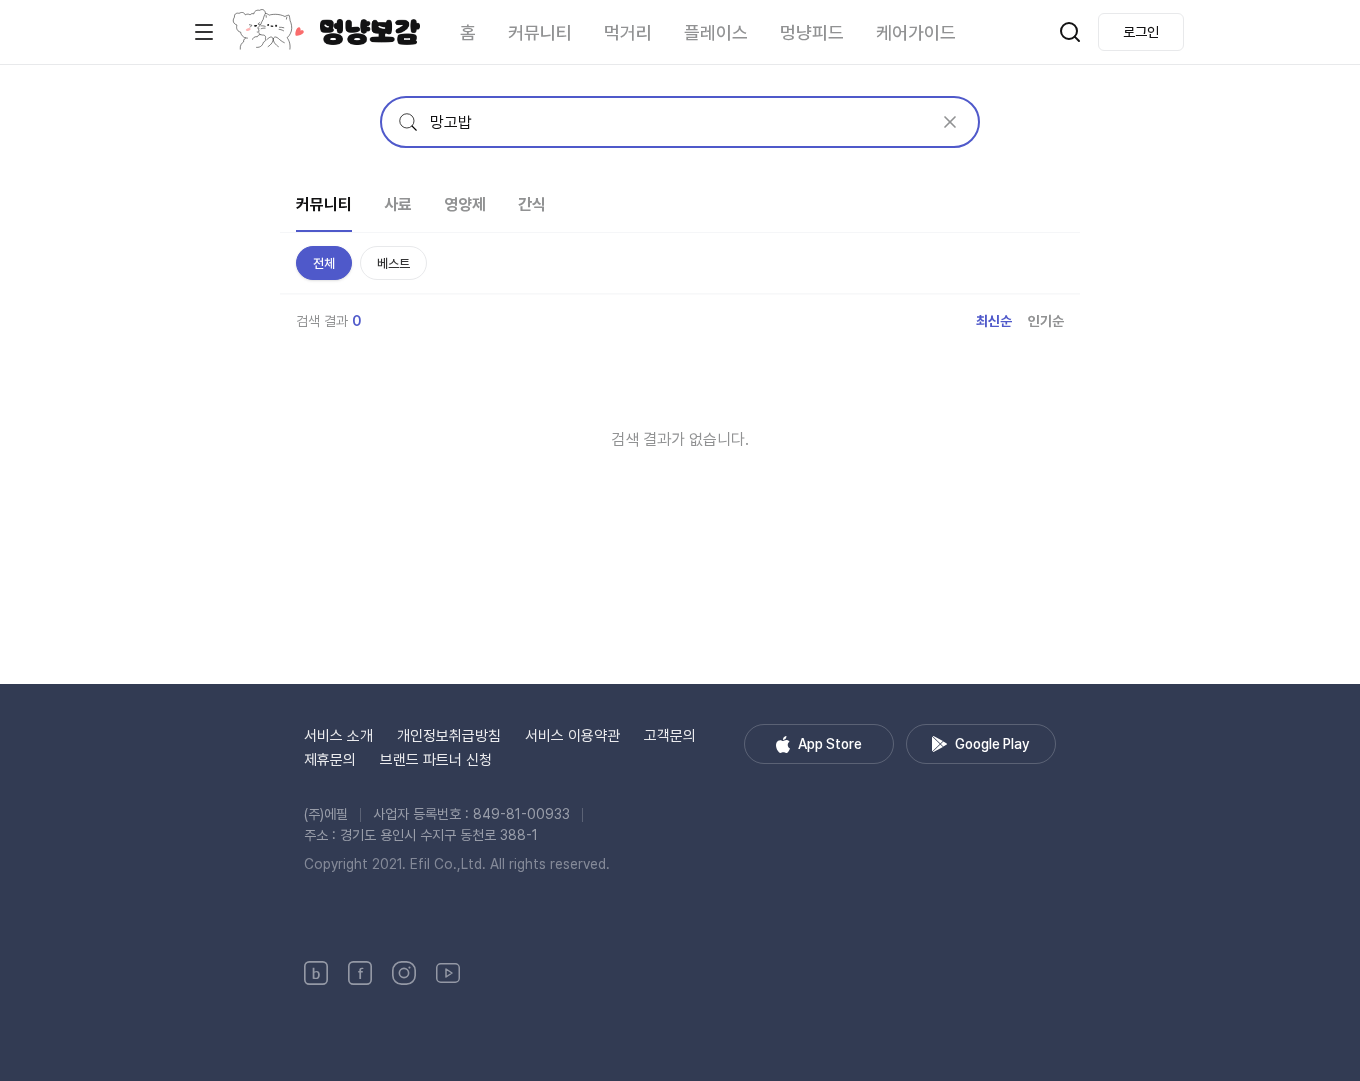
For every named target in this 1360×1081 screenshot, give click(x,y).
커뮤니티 (540, 32)
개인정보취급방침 (449, 736)
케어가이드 (916, 32)
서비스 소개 (338, 736)
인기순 (1046, 321)
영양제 (465, 204)
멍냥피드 (812, 32)
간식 (532, 204)
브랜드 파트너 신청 (436, 760)
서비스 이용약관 (572, 736)
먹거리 (628, 32)
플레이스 (716, 32)
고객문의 (670, 736)
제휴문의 (330, 760)
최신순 (994, 321)
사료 (398, 204)
